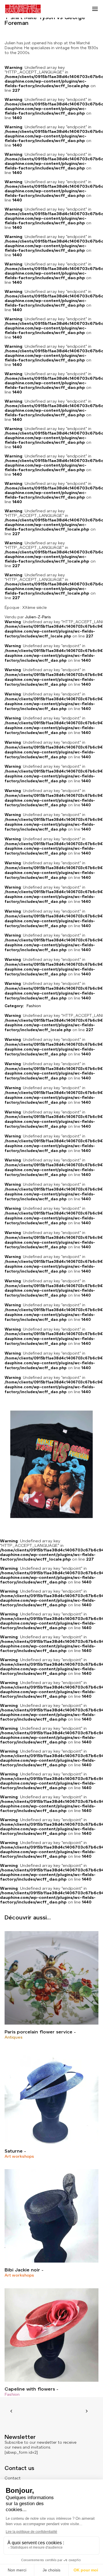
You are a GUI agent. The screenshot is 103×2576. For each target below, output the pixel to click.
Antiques (14, 2037)
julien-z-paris (38, 617)
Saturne (14, 2151)
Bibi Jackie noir (22, 2270)
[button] (95, 9)
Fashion (12, 2394)
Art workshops (19, 2156)
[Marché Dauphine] (23, 9)
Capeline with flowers (30, 2389)
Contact (13, 2478)
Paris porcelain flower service (38, 2032)
